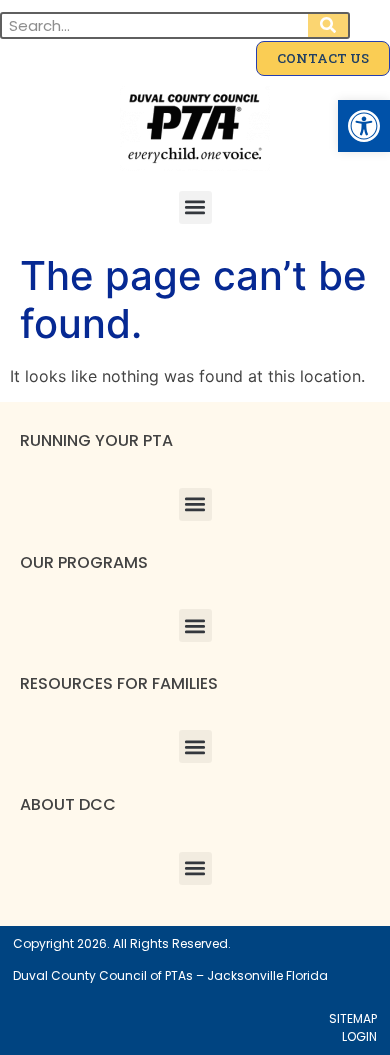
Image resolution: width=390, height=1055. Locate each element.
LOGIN (359, 1036)
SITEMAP (353, 1018)
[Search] (328, 25)
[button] (364, 126)
